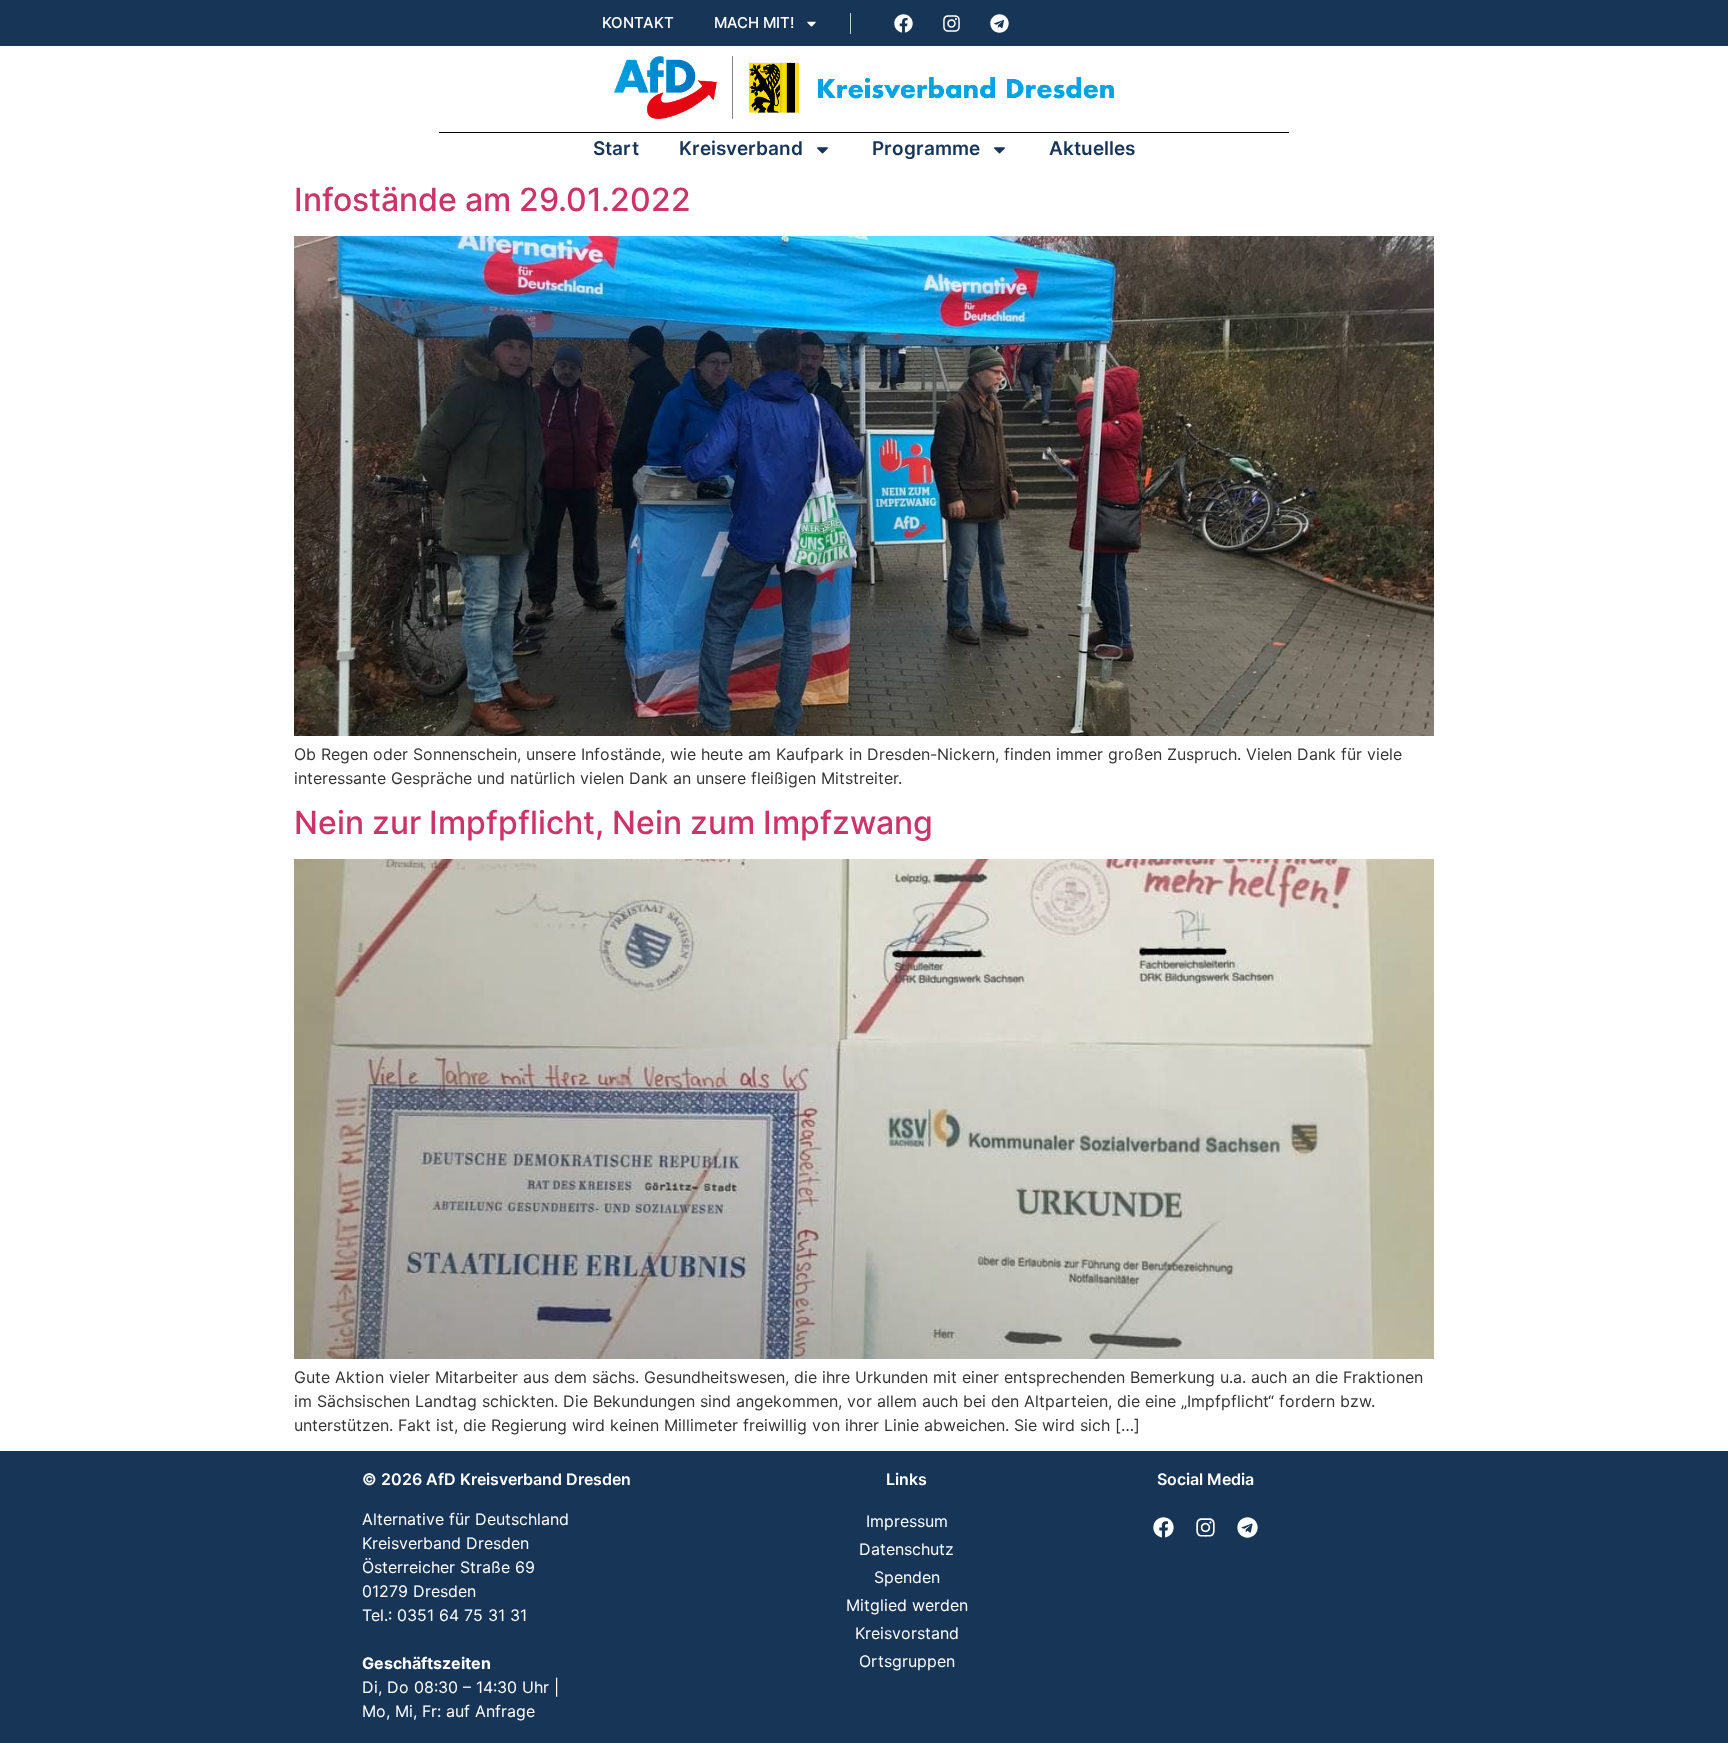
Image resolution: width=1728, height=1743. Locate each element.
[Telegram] (999, 23)
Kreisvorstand (907, 1633)
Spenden (907, 1577)
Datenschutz (906, 1549)
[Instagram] (951, 23)
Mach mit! (754, 22)
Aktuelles (1092, 148)
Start (616, 148)
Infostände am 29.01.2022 (492, 199)
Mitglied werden (907, 1605)
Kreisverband (741, 148)
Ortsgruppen (907, 1661)
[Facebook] (903, 23)
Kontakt (638, 22)
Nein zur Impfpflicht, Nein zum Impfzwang (613, 822)
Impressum (907, 1521)
